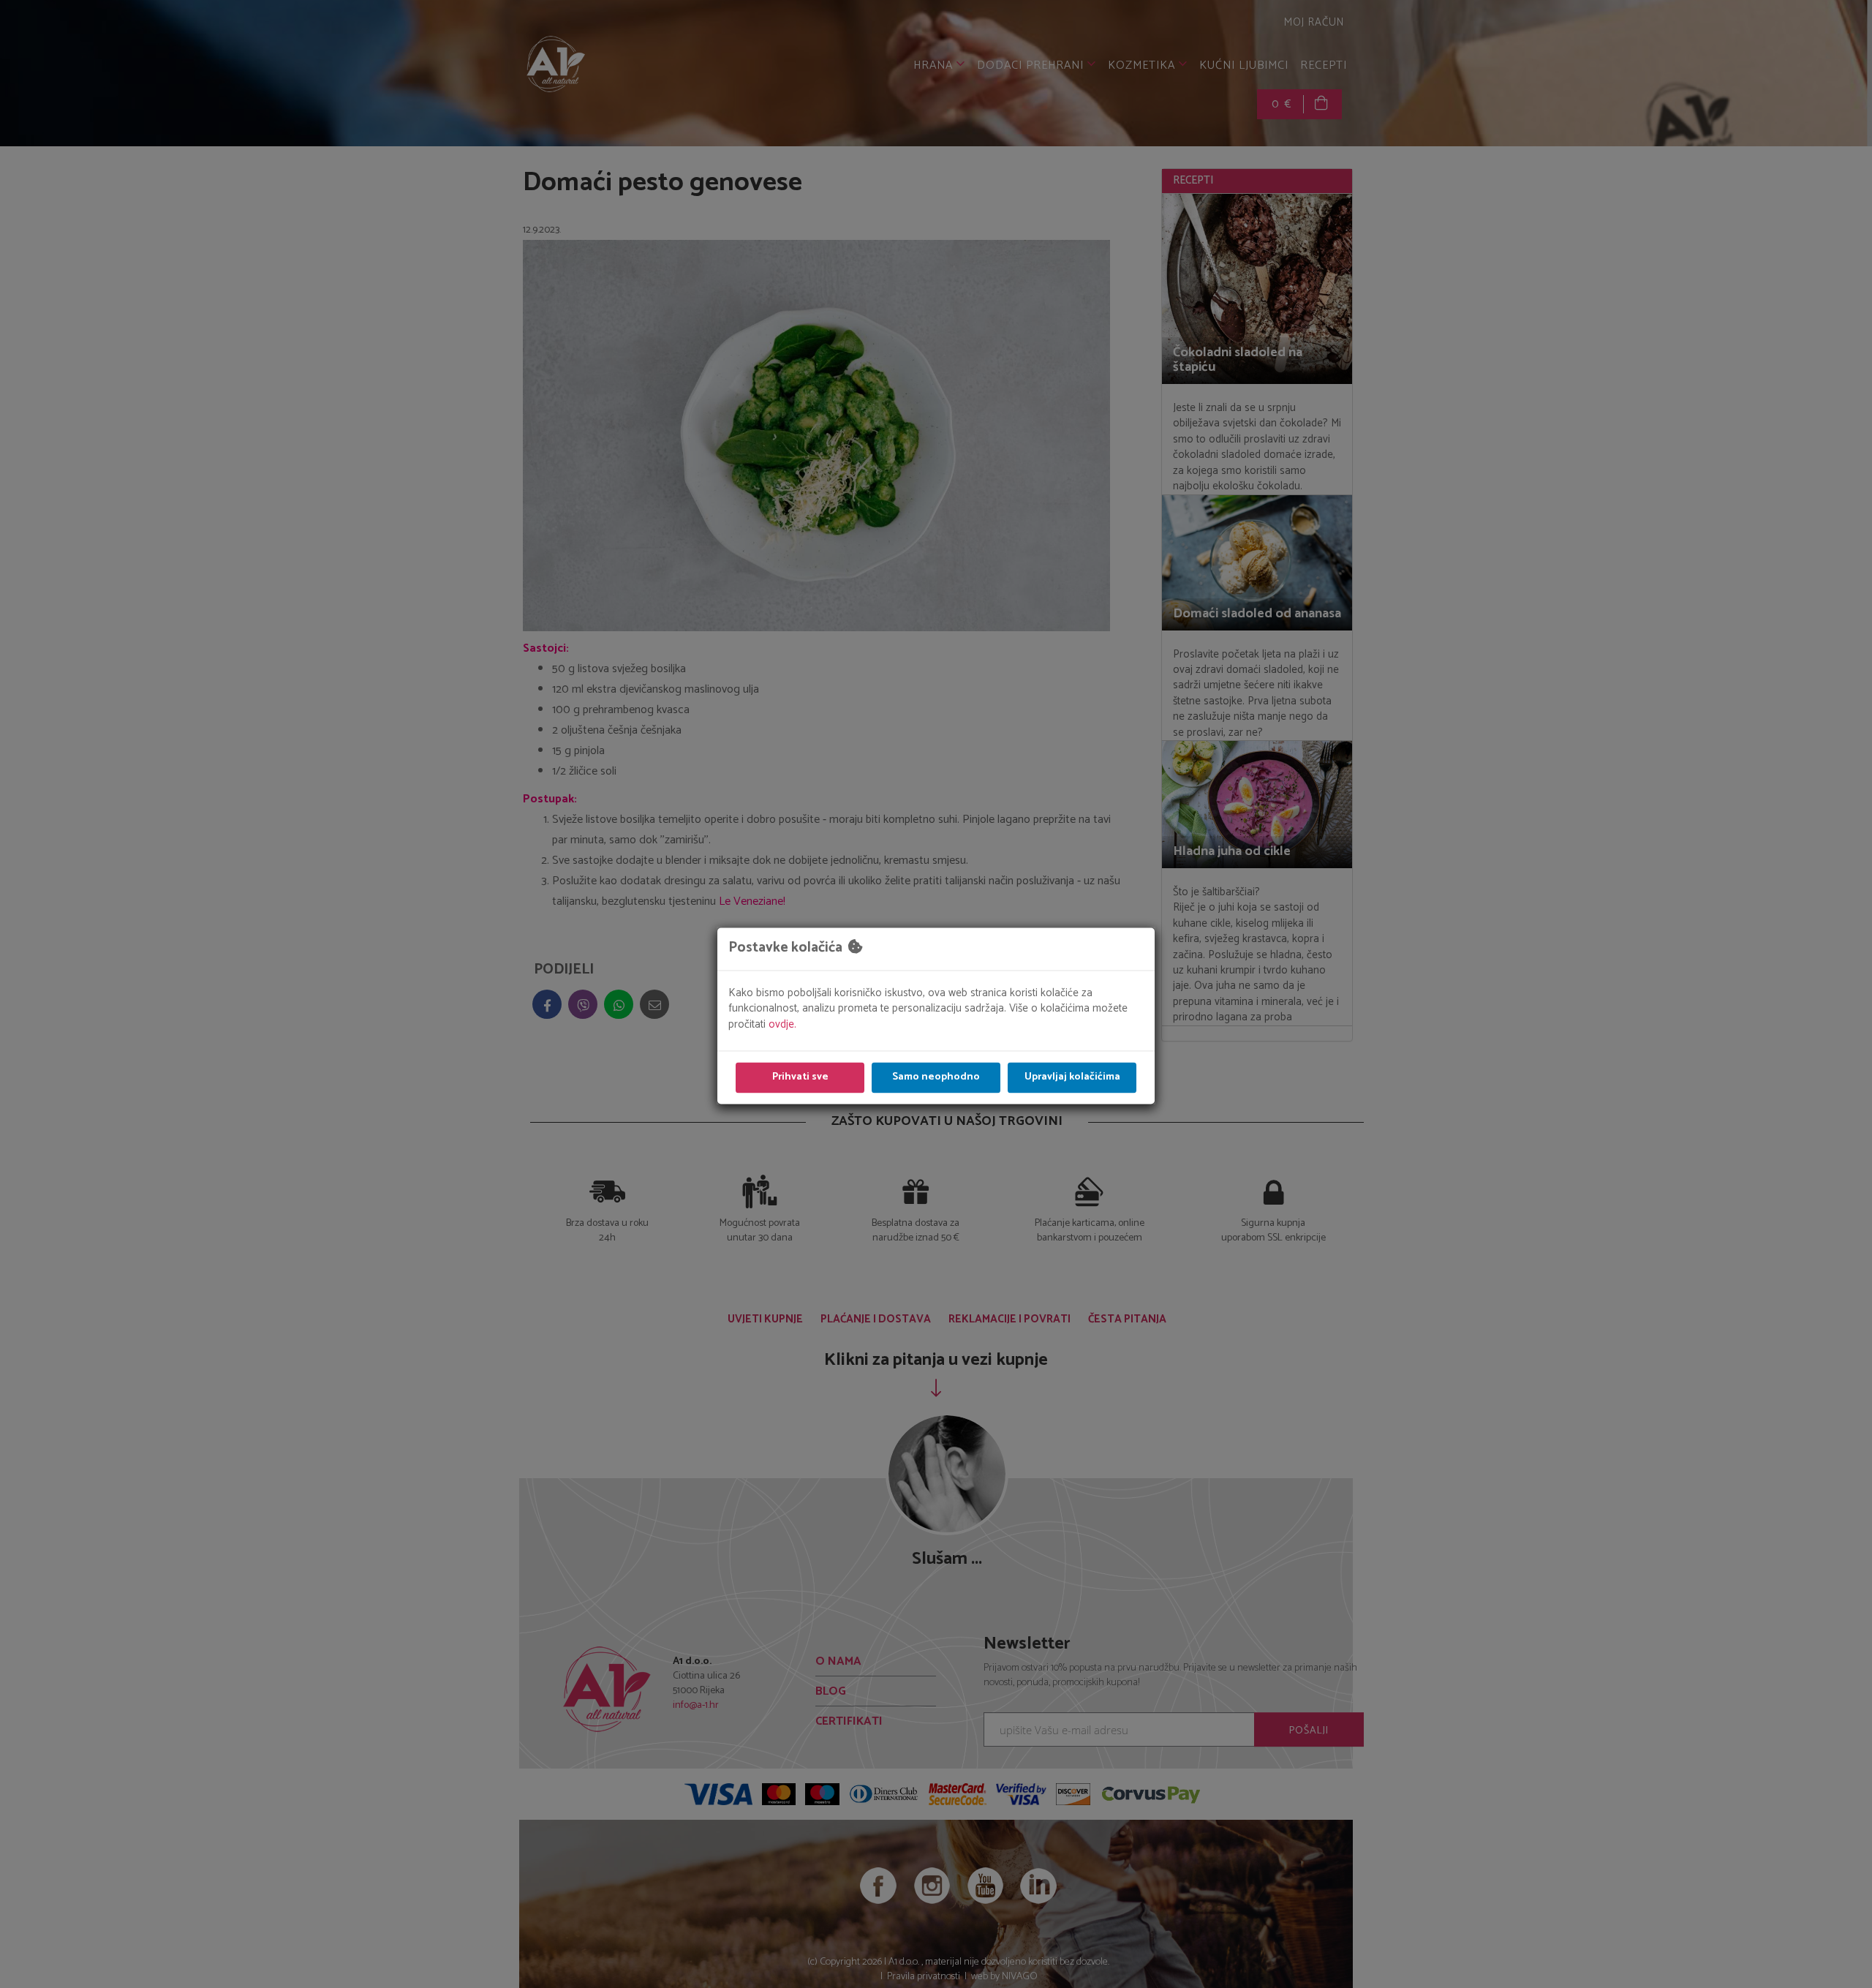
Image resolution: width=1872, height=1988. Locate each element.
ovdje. (782, 1024)
